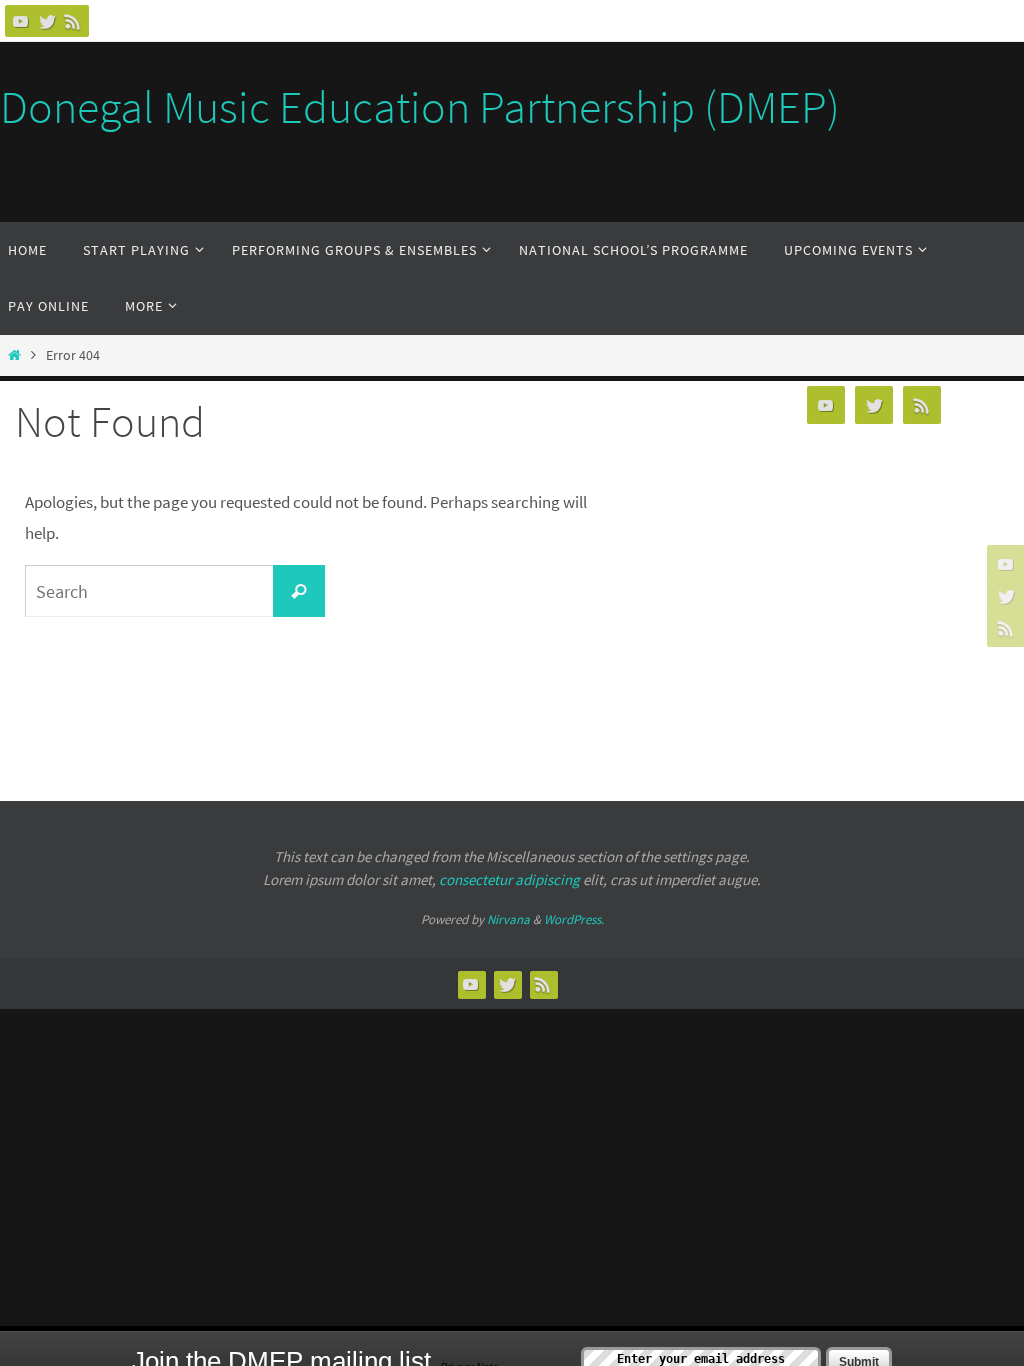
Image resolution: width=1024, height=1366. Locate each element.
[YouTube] (21, 21)
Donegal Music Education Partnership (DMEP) (420, 107)
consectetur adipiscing (509, 879)
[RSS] (73, 21)
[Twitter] (47, 21)
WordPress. (574, 919)
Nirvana (508, 919)
